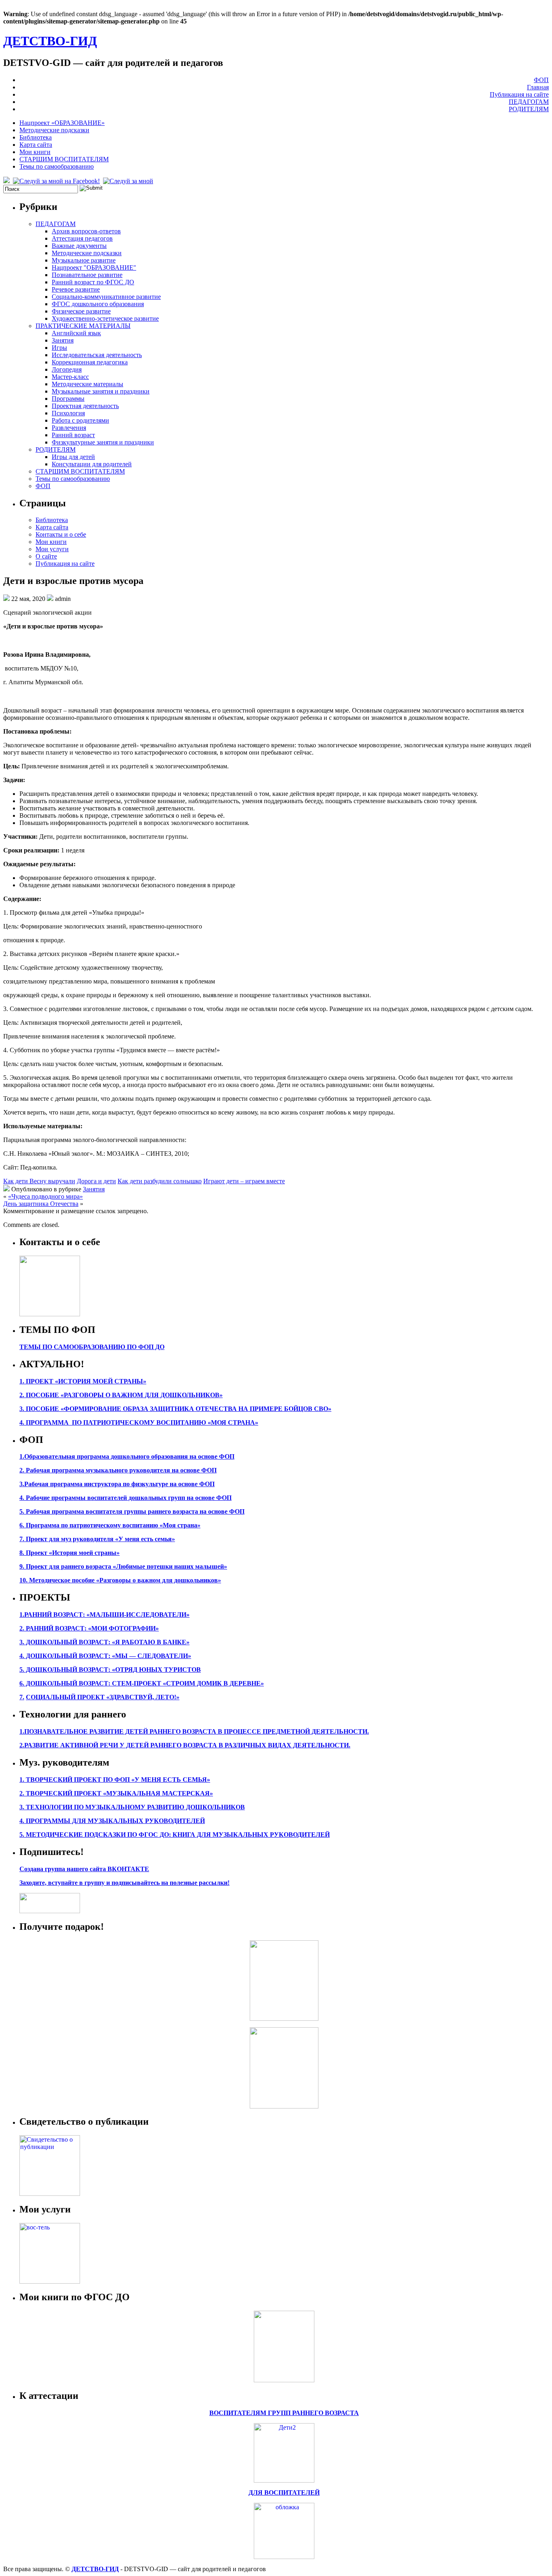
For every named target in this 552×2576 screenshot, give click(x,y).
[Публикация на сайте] (50, 2194)
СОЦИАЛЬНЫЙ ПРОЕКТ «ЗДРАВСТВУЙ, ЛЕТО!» (103, 1697)
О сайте (46, 556)
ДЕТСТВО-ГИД (50, 41)
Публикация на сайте (519, 94)
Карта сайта (36, 145)
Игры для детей (73, 457)
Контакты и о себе (61, 534)
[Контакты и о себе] (50, 1314)
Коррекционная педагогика (90, 362)
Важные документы (79, 246)
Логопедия (67, 369)
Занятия (63, 340)
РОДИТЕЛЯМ (529, 109)
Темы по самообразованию (57, 166)
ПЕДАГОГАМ (529, 102)
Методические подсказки (54, 130)
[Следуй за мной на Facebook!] (57, 181)
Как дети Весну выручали (39, 1181)
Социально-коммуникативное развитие (106, 297)
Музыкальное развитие (84, 260)
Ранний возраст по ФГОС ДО (93, 282)
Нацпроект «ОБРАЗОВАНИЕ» (62, 123)
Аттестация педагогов (82, 238)
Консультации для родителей (92, 464)
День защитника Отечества (41, 1204)
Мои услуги (52, 549)
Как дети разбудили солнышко (160, 1181)
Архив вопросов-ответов (86, 231)
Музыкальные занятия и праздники (101, 391)
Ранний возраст (73, 435)
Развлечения (69, 428)
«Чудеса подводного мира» (45, 1196)
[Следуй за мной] (129, 181)
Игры (59, 348)
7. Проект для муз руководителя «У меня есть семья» (97, 1539)
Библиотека (36, 137)
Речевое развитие (76, 289)
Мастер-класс (70, 377)
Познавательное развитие (87, 275)
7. (22, 1697)
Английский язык (76, 333)
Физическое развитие (81, 311)
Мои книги (35, 152)
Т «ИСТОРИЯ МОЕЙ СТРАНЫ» (98, 1381)
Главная (538, 87)
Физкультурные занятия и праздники (103, 442)
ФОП (541, 80)
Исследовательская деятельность (97, 355)
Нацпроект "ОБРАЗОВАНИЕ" (94, 268)
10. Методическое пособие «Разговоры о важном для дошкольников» (120, 1580)
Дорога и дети (96, 1181)
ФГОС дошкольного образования (98, 304)
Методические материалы (87, 384)
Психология (68, 413)
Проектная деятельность (85, 406)
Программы (68, 399)
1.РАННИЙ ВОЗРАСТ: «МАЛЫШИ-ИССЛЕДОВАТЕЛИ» (104, 1615)
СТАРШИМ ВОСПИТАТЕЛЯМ (64, 159)
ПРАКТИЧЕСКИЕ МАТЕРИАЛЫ (83, 326)
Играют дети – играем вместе (244, 1181)
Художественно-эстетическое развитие (105, 318)
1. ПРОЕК (34, 1381)
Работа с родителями (80, 420)
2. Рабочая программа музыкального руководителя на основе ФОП (118, 1470)
